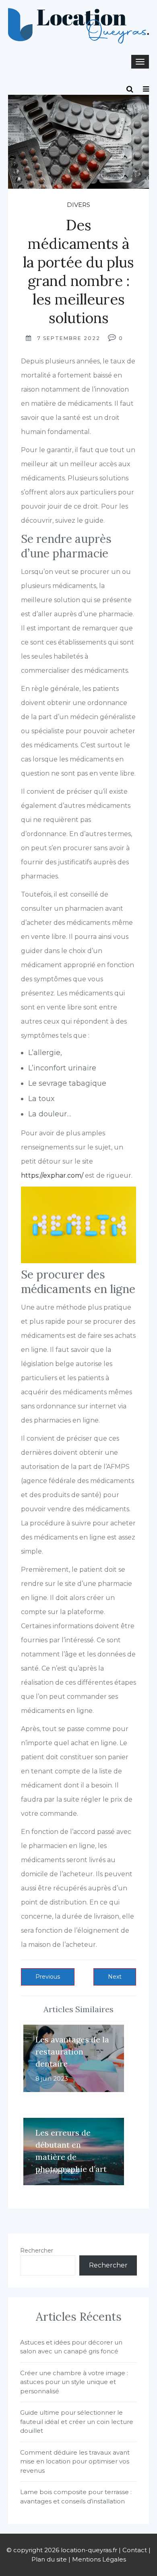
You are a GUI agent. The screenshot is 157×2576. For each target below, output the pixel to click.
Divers (78, 205)
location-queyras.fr (89, 2550)
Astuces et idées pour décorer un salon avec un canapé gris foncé (71, 2347)
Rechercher (37, 2251)
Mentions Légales (99, 2559)
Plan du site (49, 2559)
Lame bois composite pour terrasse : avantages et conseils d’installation (76, 2497)
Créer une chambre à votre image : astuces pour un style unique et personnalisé (74, 2382)
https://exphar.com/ (52, 1175)
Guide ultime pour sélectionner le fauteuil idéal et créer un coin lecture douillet (77, 2422)
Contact (135, 2550)
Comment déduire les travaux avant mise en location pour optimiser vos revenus (75, 2461)
